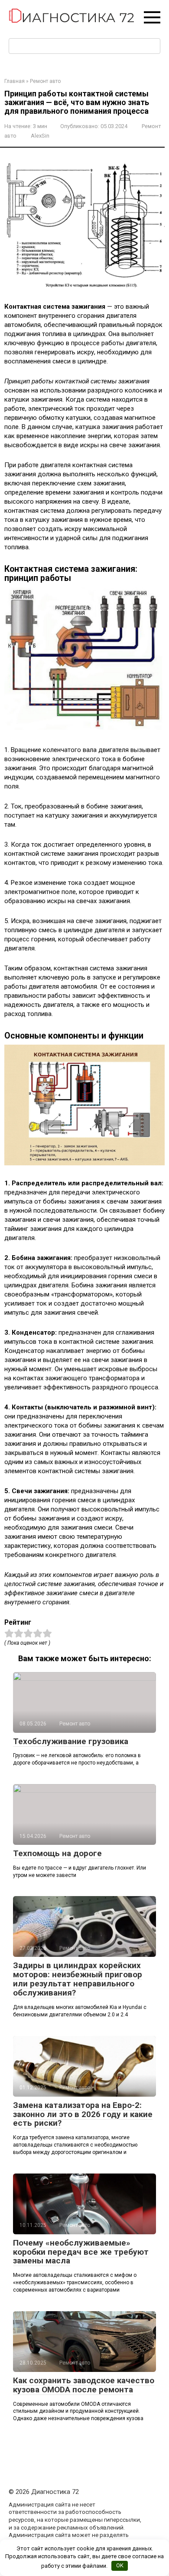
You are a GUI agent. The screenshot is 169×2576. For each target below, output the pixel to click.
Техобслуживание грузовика (71, 1741)
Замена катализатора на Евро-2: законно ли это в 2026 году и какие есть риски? (83, 2114)
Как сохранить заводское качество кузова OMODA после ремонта (84, 2385)
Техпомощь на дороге (57, 1853)
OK (120, 2565)
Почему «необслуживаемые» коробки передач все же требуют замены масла (81, 2252)
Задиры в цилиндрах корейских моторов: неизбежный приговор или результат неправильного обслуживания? (78, 1979)
